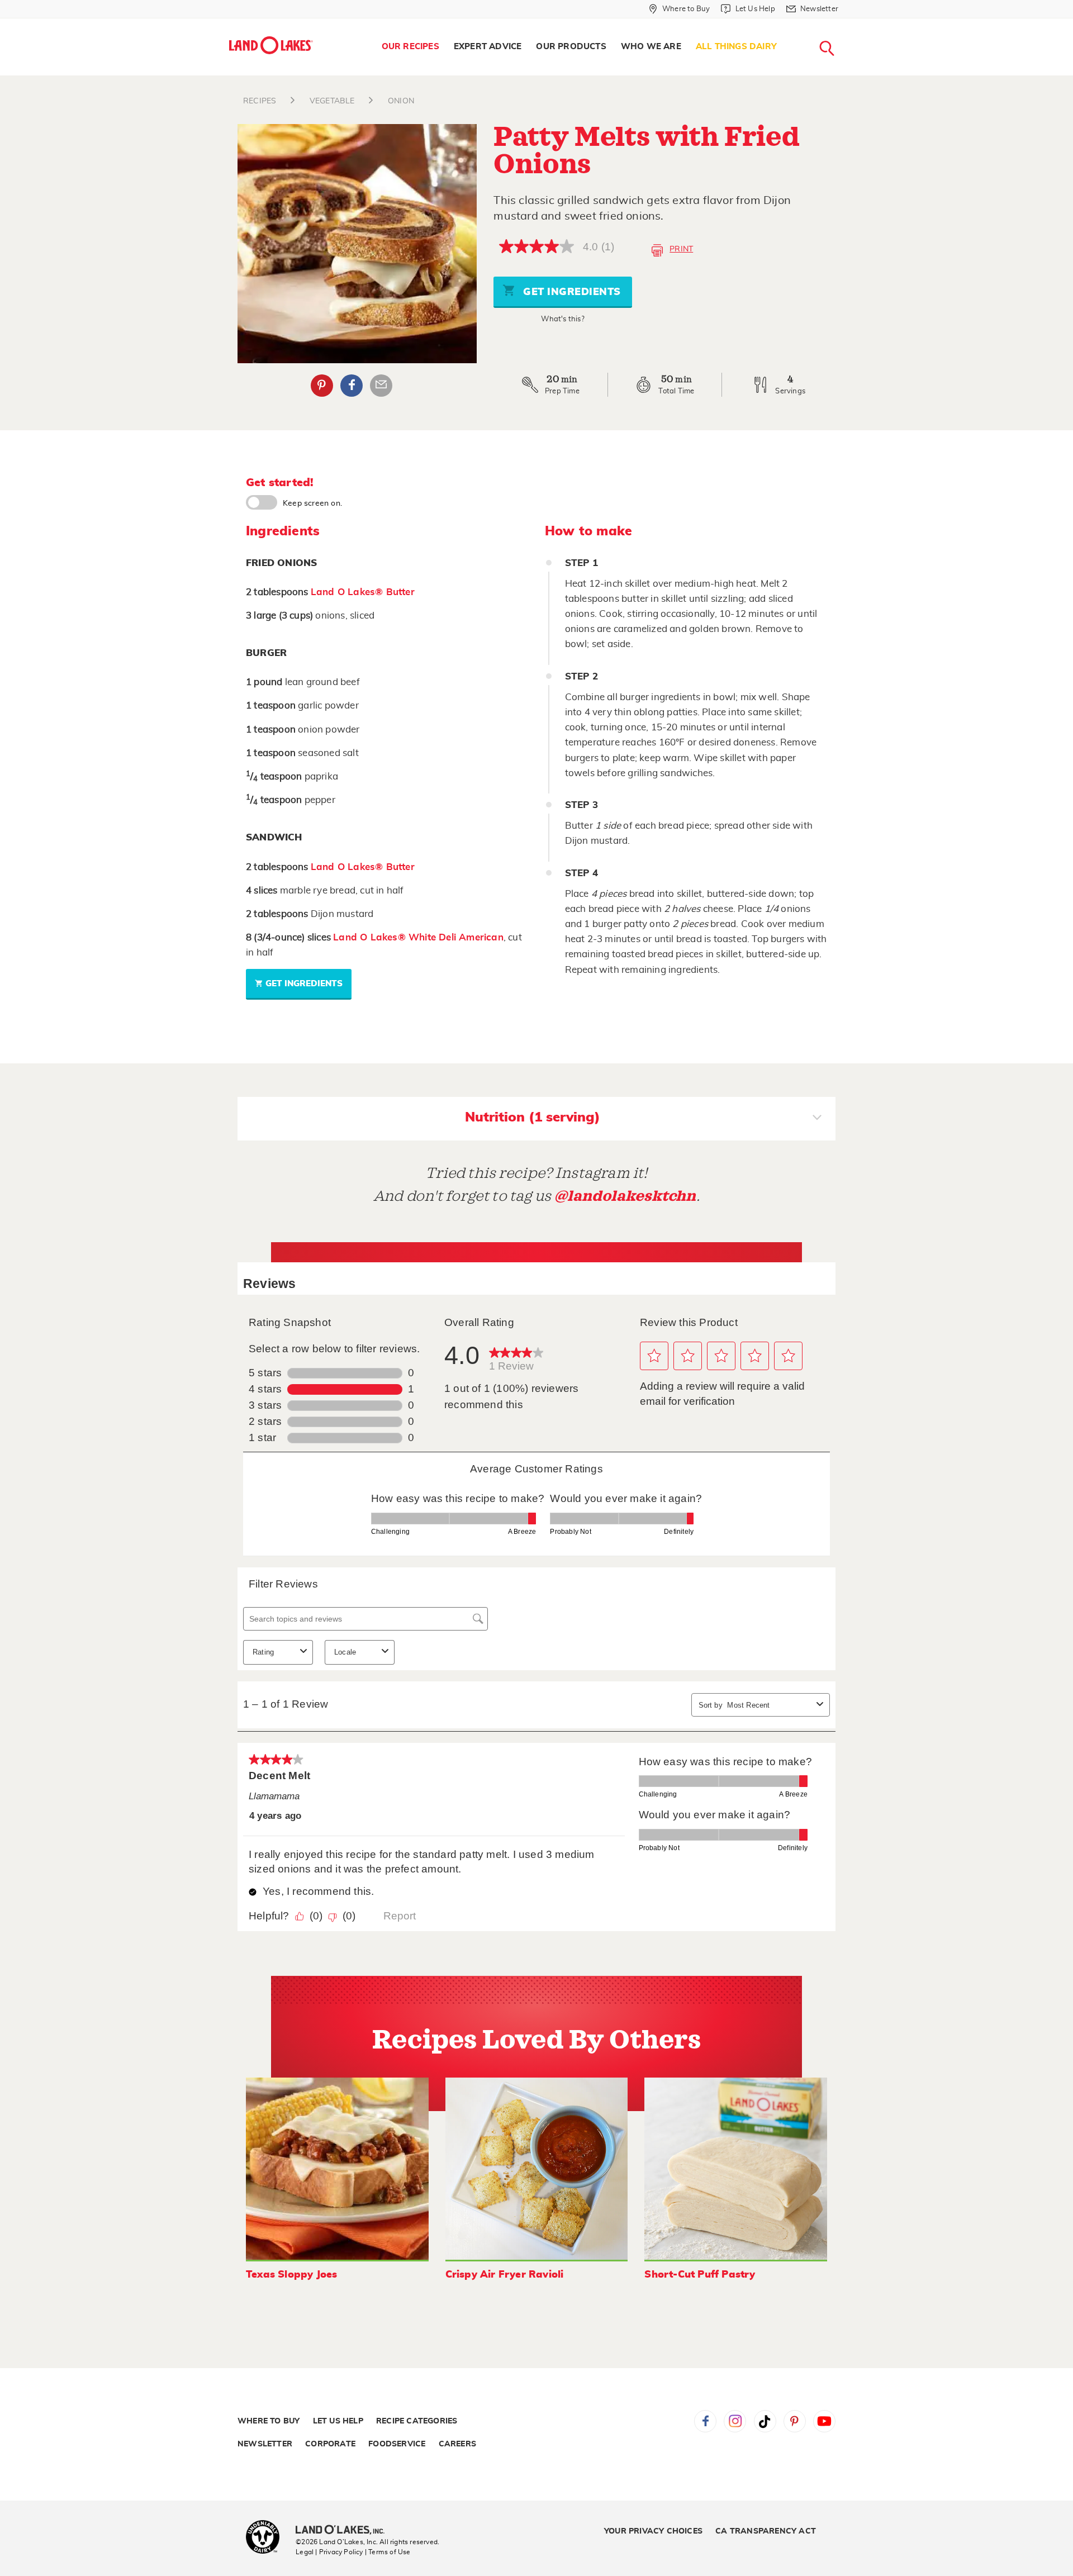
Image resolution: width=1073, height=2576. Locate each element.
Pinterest (322, 386)
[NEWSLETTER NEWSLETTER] (847, 23)
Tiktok (765, 2421)
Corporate (330, 2444)
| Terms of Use (388, 2552)
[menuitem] (410, 47)
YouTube (824, 2421)
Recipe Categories (417, 2421)
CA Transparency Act (766, 2531)
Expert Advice (488, 47)
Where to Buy (269, 2421)
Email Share (381, 386)
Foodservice (397, 2444)
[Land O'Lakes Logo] (271, 45)
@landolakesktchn (625, 1196)
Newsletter (265, 2444)
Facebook (352, 386)
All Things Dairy (736, 47)
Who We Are (651, 47)
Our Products (571, 47)
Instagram (735, 2421)
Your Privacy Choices (653, 2531)
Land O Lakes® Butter (363, 592)
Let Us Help (338, 2421)
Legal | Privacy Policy (329, 2552)
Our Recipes (410, 47)
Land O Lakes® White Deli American (418, 937)
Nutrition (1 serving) (533, 1118)
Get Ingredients (571, 292)
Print (681, 249)
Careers (457, 2444)
